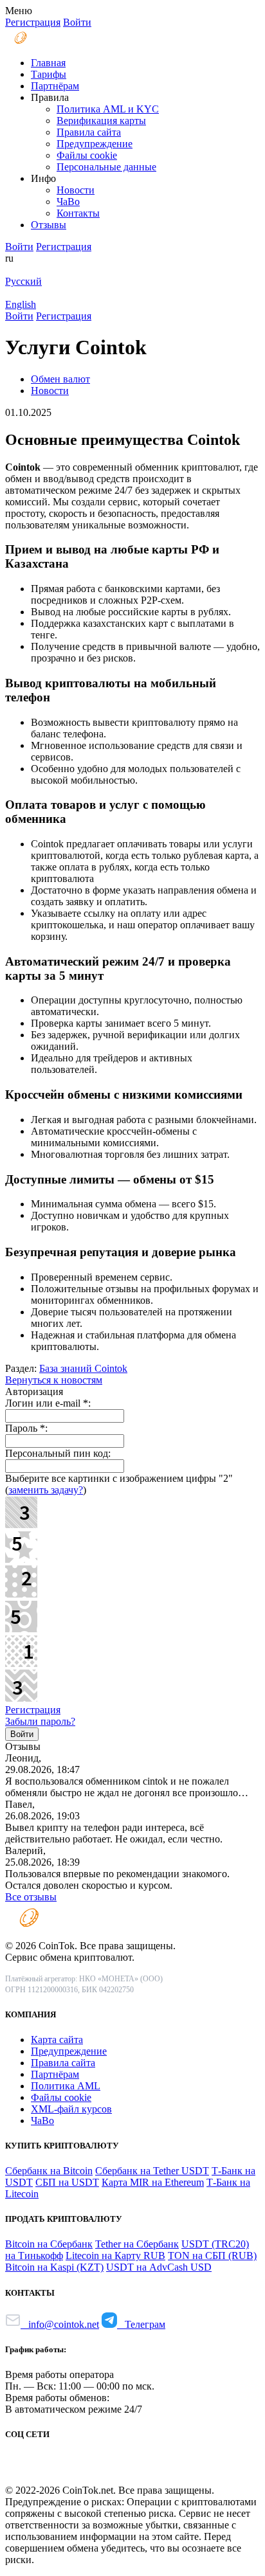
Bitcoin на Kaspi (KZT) (54, 2267)
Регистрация (33, 1710)
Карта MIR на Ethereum (153, 2182)
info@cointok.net (60, 2324)
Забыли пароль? (40, 1721)
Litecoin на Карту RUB (115, 2256)
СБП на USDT (67, 2182)
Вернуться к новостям (54, 1380)
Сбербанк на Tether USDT (152, 2171)
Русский (23, 281)
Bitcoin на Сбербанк (49, 2244)
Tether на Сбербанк (137, 2244)
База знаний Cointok (83, 1368)
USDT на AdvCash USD (159, 2267)
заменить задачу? (46, 1490)
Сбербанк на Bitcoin (49, 2171)
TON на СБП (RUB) (212, 2256)
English (21, 304)
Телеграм (141, 2324)
